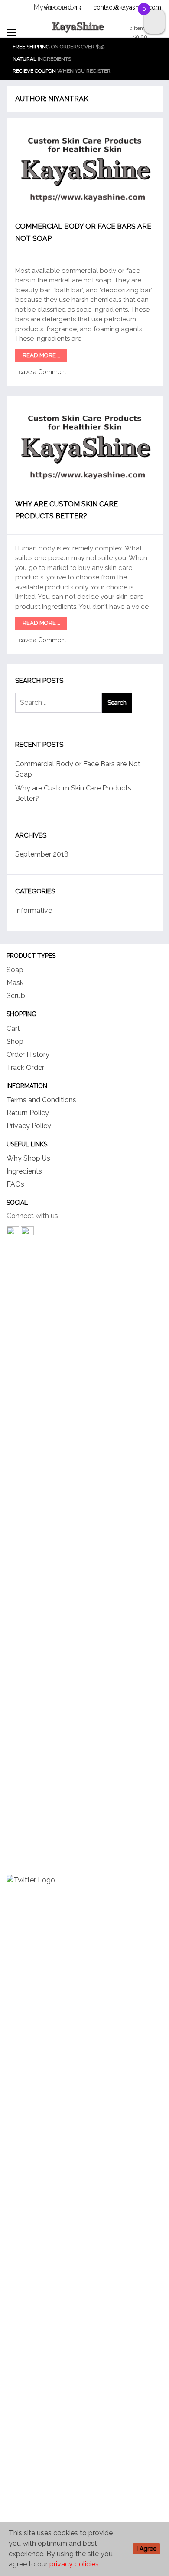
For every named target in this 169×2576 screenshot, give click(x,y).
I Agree (146, 2549)
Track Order (25, 1067)
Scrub (16, 996)
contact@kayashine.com (127, 7)
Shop (15, 1042)
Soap (15, 970)
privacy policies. (75, 2564)
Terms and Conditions (41, 1100)
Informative (34, 910)
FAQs (15, 1184)
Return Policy (28, 1113)
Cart (13, 1029)
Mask (15, 983)
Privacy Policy (29, 1126)
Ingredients (24, 1171)
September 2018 (42, 854)
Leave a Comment (41, 372)
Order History (28, 1054)
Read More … (41, 355)
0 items (138, 32)
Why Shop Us (28, 1158)
